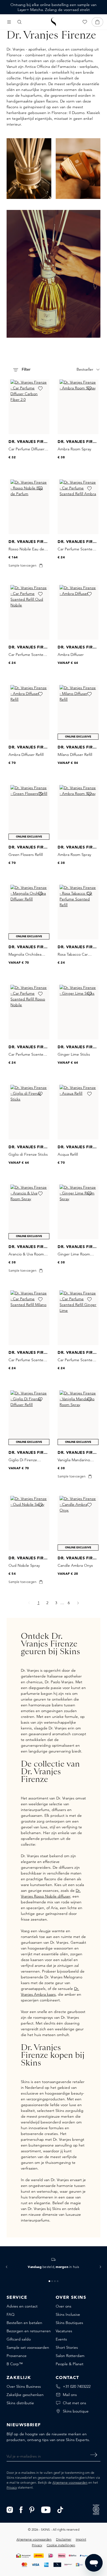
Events (61, 2339)
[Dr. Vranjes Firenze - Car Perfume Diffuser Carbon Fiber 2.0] (29, 407)
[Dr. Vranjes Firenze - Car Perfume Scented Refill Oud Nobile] (29, 612)
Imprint (81, 2539)
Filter (26, 370)
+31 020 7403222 (77, 2386)
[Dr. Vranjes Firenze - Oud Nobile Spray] (29, 1523)
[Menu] (9, 22)
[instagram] (10, 2509)
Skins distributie (20, 2403)
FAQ (11, 2314)
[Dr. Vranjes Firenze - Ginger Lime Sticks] (78, 1012)
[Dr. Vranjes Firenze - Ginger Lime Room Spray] (78, 1212)
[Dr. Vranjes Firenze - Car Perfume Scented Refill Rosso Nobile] (29, 1012)
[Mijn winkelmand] (97, 22)
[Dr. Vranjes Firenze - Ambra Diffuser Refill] (29, 712)
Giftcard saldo (19, 2339)
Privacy (12, 2487)
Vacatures (64, 2331)
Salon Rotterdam (70, 2356)
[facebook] (21, 2509)
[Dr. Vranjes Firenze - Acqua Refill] (78, 1112)
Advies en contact (22, 2306)
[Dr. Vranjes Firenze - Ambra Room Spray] (78, 407)
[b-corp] (96, 2509)
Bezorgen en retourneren (29, 2331)
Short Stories (67, 2347)
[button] (7, 2267)
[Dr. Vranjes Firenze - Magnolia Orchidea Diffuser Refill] (29, 912)
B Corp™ (15, 2364)
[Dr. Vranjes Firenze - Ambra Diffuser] (78, 612)
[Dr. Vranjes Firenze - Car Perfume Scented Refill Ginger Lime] (78, 1318)
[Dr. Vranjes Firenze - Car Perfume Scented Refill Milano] (29, 1318)
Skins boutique (76, 2411)
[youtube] (46, 2509)
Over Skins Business (24, 2386)
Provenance (17, 2356)
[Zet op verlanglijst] (40, 389)
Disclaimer (64, 2539)
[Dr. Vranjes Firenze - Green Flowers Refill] (29, 812)
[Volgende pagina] (78, 1603)
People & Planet (70, 2364)
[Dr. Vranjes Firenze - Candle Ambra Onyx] (78, 1523)
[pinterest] (32, 2509)
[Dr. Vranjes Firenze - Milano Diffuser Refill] (78, 712)
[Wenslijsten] (85, 22)
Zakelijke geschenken (25, 2395)
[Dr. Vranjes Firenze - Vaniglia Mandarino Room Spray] (78, 1418)
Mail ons (70, 2395)
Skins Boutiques (69, 2323)
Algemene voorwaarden (70, 2482)
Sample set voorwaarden (28, 2347)
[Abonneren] (94, 2455)
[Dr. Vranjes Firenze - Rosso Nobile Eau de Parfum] (29, 507)
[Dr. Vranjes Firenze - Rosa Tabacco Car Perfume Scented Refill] (78, 912)
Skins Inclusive (68, 2314)
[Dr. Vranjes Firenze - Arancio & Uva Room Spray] (29, 1212)
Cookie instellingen (61, 2545)
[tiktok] (60, 2509)
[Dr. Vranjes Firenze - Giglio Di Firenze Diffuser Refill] (29, 1418)
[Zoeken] (19, 22)
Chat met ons (74, 2403)
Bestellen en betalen (24, 2323)
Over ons (64, 2306)
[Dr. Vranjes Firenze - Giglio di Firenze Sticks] (29, 1112)
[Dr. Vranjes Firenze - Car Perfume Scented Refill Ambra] (78, 507)
